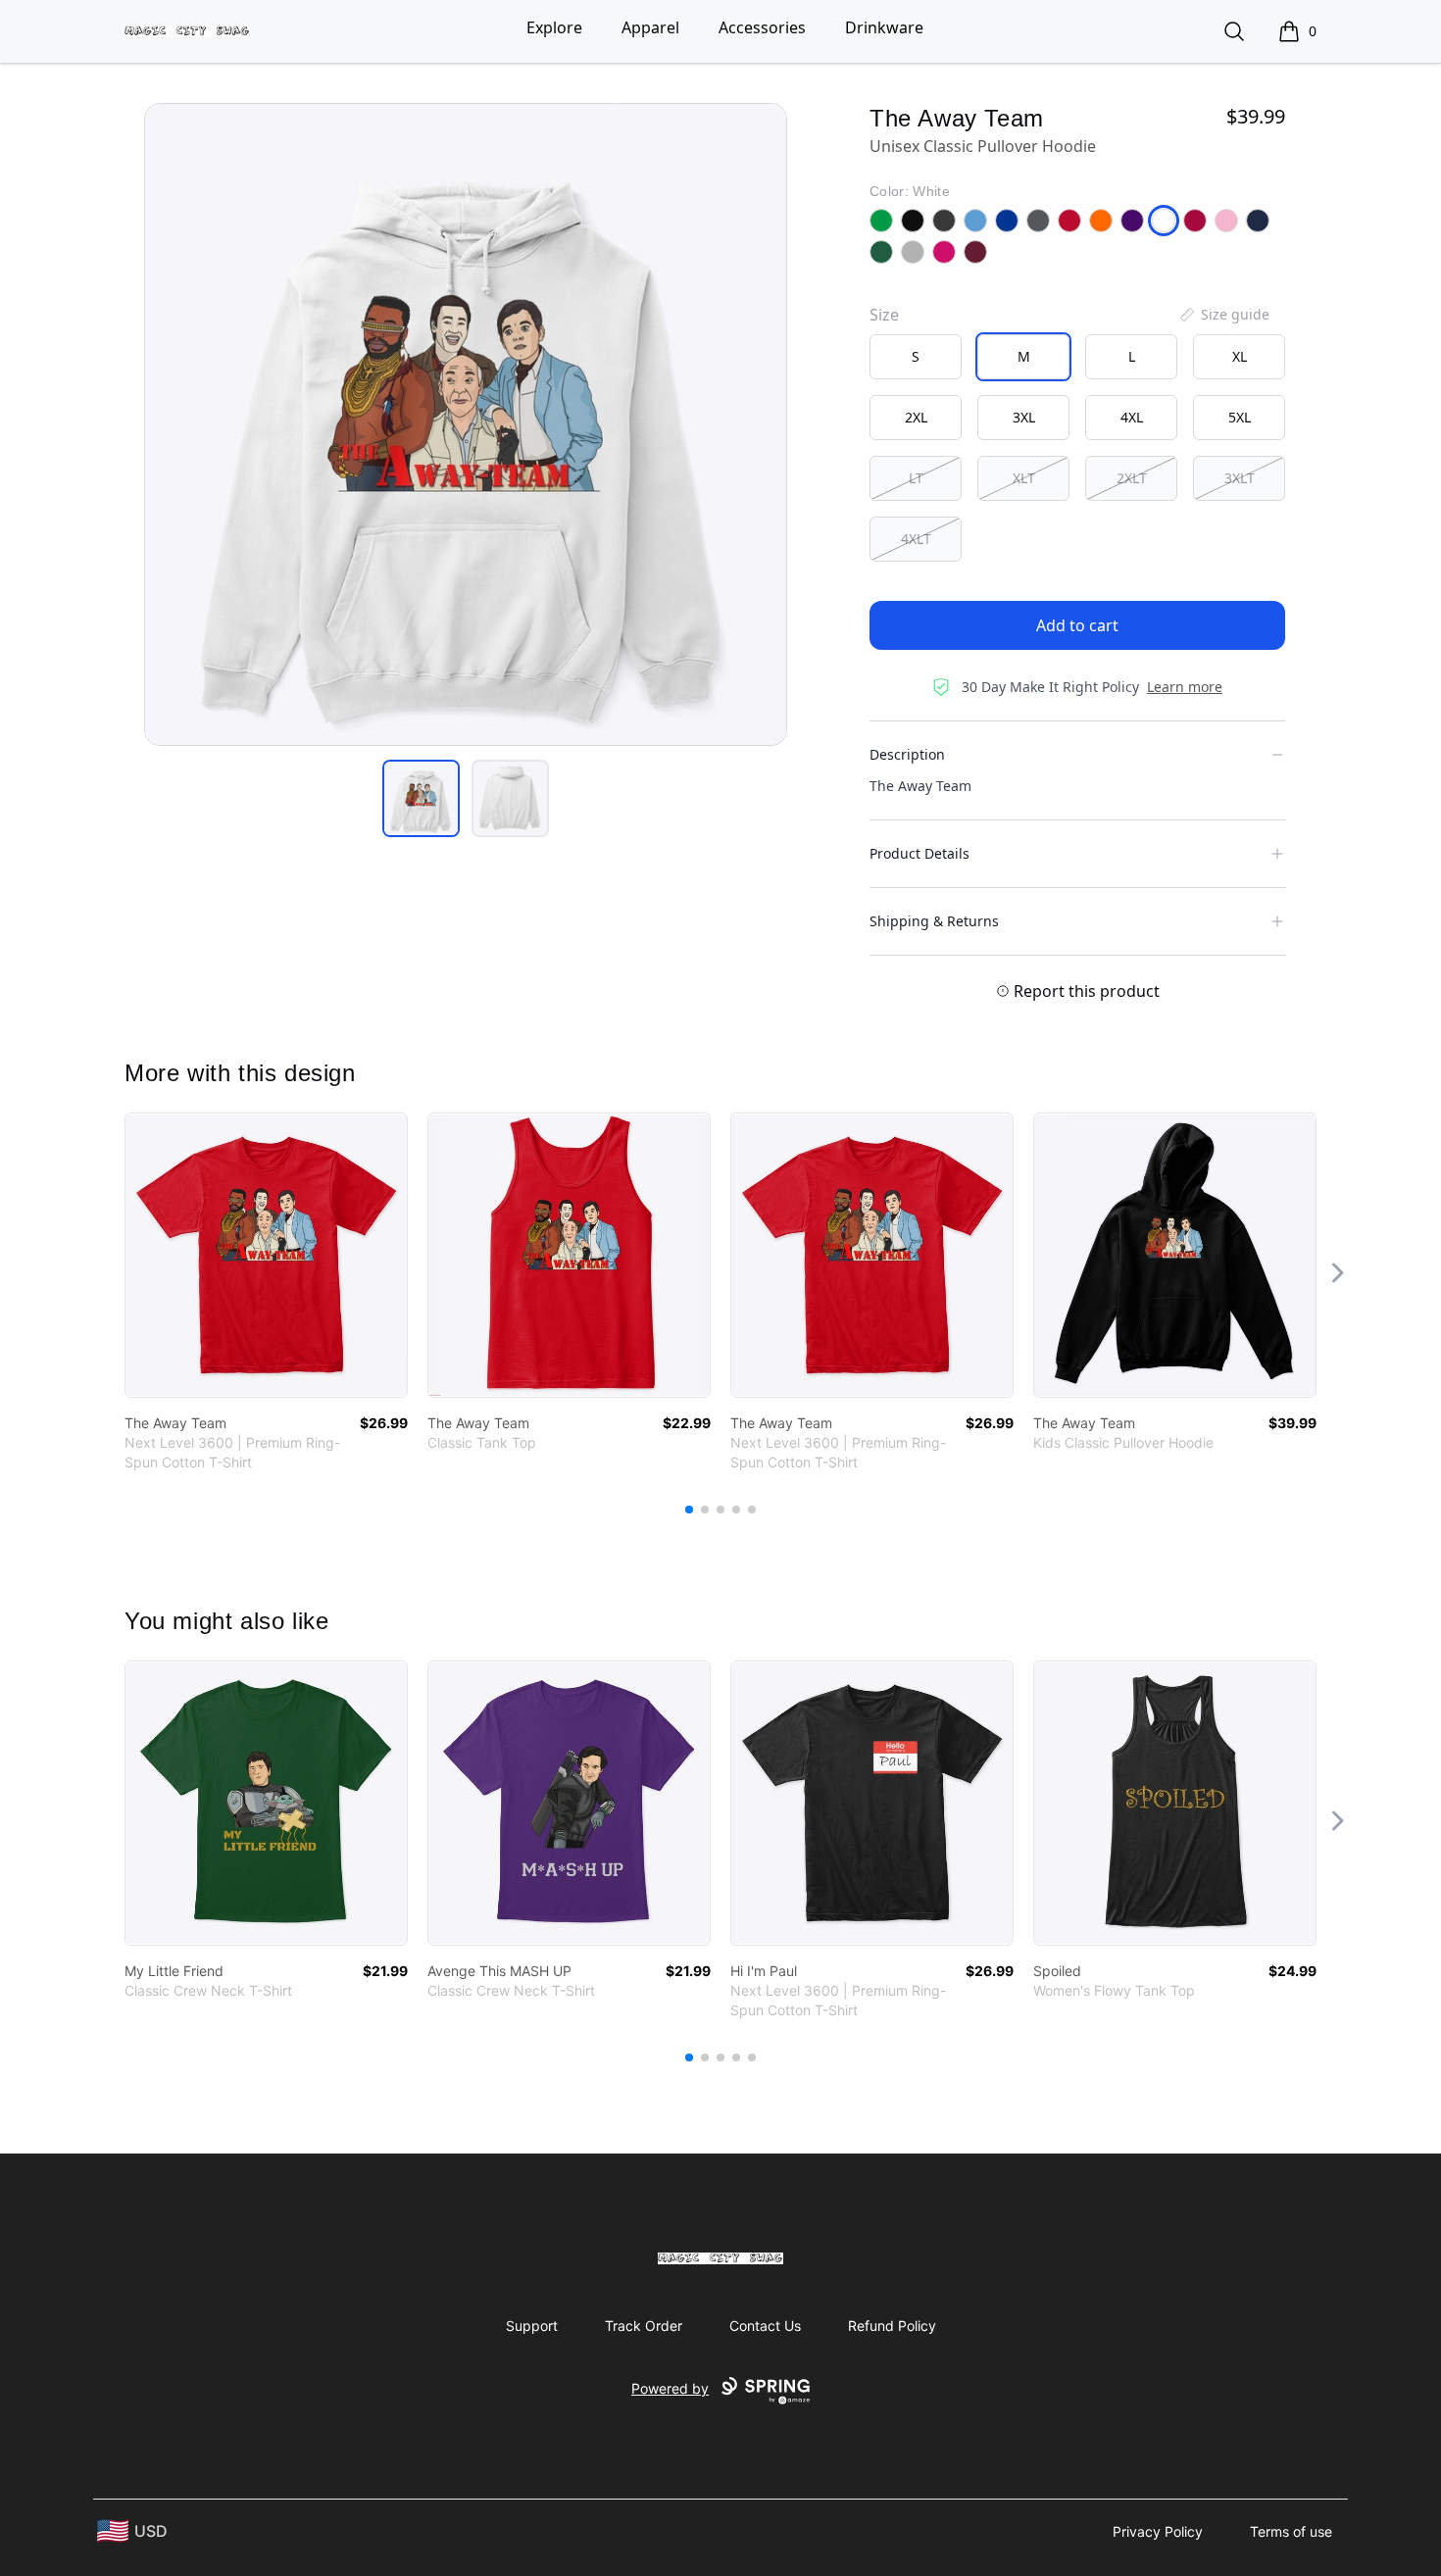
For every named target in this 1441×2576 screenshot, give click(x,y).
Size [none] (884, 315)
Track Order (644, 2326)
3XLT (1240, 478)
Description (907, 754)
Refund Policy (892, 2326)
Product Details (919, 853)
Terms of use (1291, 2531)
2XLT (1132, 478)
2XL (916, 417)
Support (532, 2326)
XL (1240, 356)
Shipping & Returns (934, 921)
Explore (554, 27)
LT (916, 478)
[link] (266, 1255)
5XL (1240, 417)
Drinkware (884, 27)
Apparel (650, 27)
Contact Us (765, 2326)
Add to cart (1077, 625)
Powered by (670, 2388)
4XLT (916, 539)
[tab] (421, 798)
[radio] (916, 357)
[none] (1223, 315)
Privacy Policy (1158, 2531)
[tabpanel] (466, 424)
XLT (1024, 478)
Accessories (762, 27)
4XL (1132, 417)
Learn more (1185, 687)
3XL (1024, 417)
